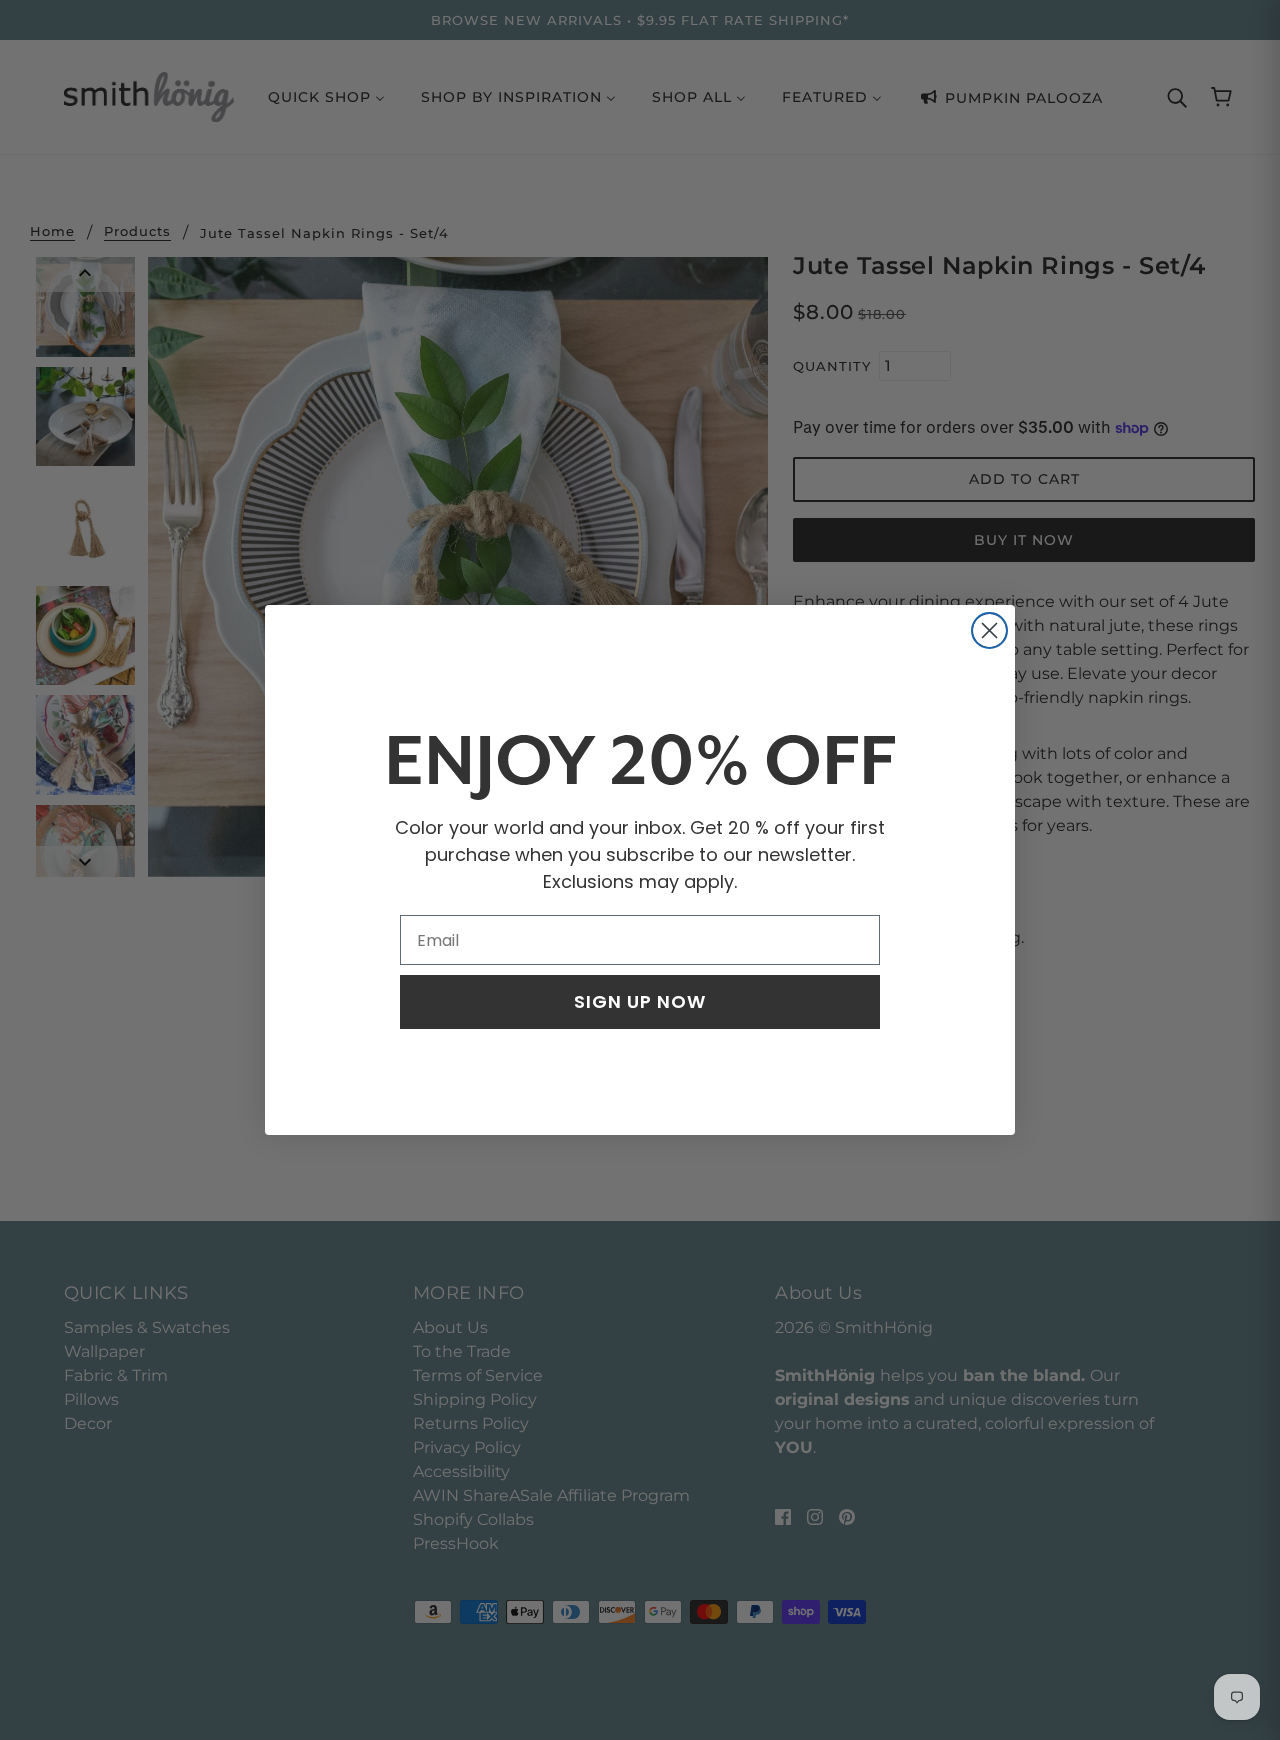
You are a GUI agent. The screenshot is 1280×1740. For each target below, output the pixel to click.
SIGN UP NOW (640, 1001)
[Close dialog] (989, 630)
